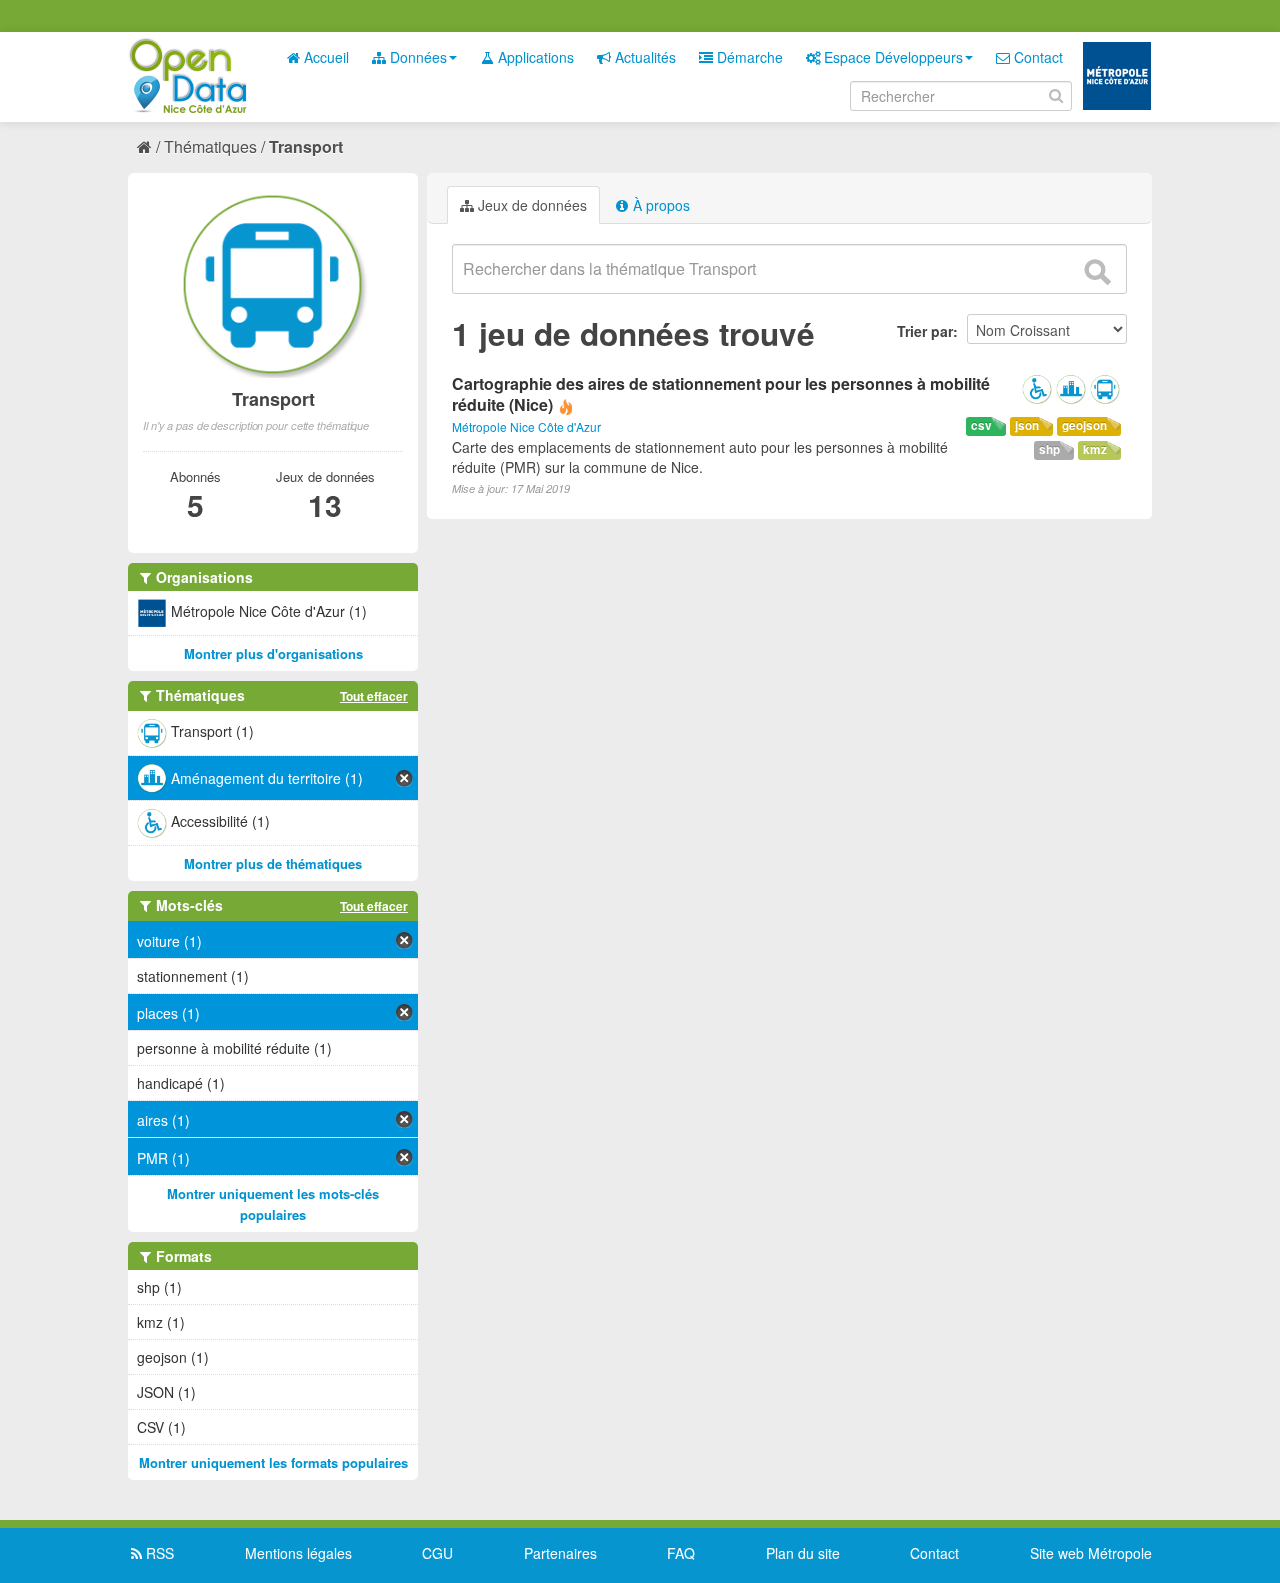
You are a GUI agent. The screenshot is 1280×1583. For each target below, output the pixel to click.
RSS (158, 1553)
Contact (1036, 57)
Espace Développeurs (891, 57)
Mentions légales (298, 1553)
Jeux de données (530, 205)
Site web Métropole (1091, 1553)
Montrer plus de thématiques (273, 863)
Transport (306, 146)
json (1027, 425)
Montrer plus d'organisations (273, 653)
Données (416, 57)
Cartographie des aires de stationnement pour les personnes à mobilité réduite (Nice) (721, 394)
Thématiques (210, 146)
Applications (534, 57)
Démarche (748, 57)
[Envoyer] (1097, 272)
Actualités (643, 57)
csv (981, 425)
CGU (437, 1553)
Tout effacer (374, 696)
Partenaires (560, 1553)
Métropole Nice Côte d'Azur (526, 426)
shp (1049, 449)
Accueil (324, 57)
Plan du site (803, 1553)
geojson (1084, 425)
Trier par (925, 331)
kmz (1095, 449)
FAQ (681, 1553)
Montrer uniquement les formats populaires (273, 1462)
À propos (659, 205)
